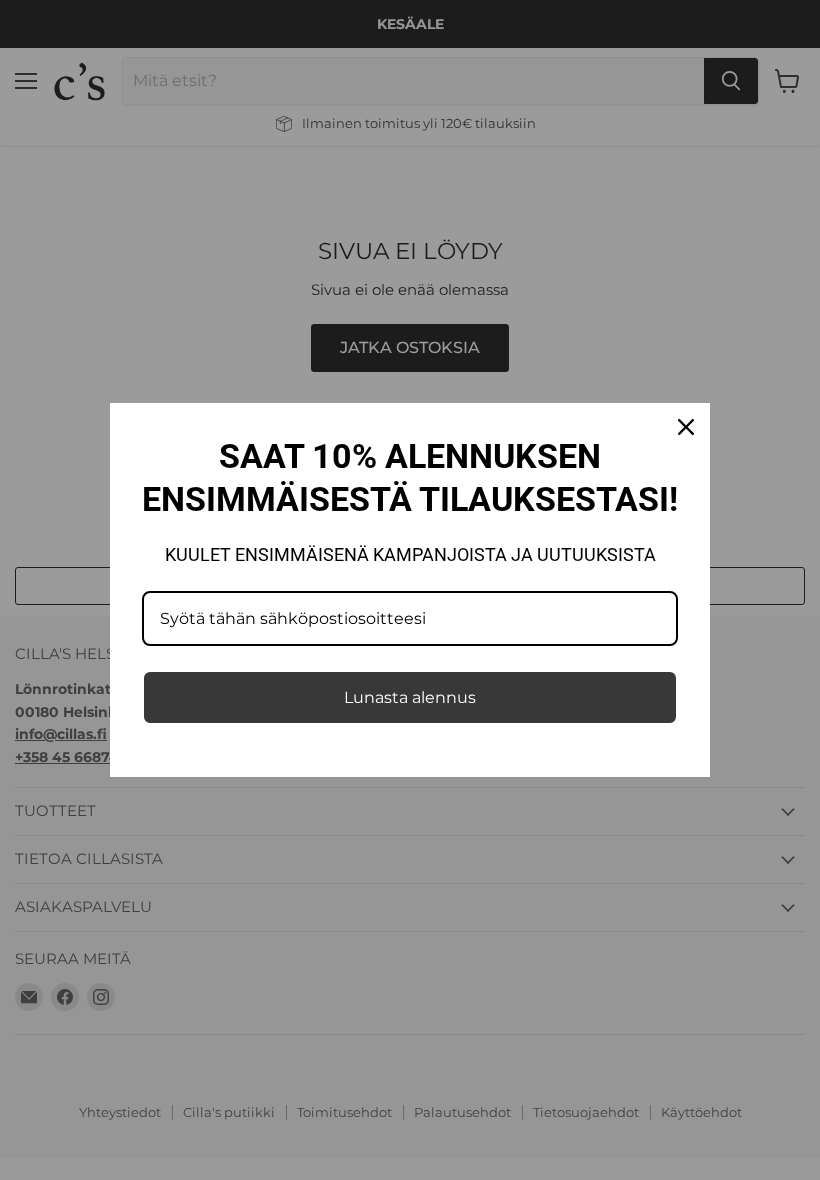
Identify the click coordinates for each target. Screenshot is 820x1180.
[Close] (686, 427)
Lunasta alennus (410, 697)
